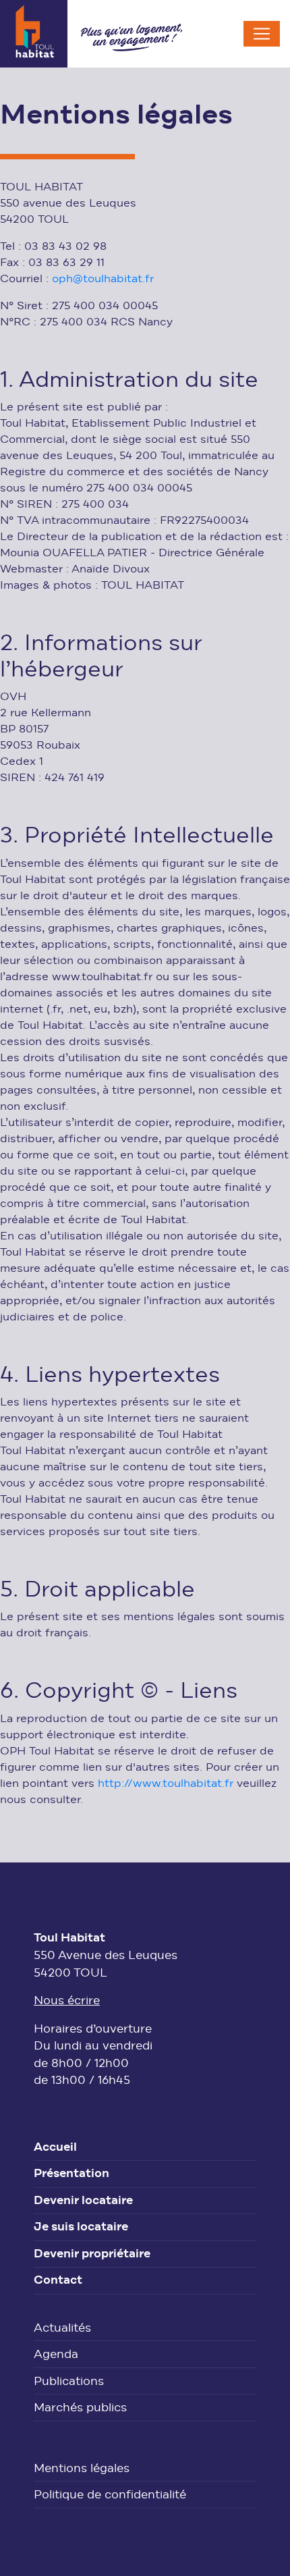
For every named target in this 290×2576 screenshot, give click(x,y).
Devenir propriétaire (92, 2255)
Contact (58, 2281)
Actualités (62, 2329)
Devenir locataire (83, 2201)
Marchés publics (80, 2408)
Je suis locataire (81, 2228)
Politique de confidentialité (110, 2495)
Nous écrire (67, 2001)
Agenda (56, 2355)
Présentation (71, 2174)
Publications (69, 2382)
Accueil (55, 2148)
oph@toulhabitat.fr (103, 279)
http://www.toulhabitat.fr (166, 1784)
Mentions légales (82, 2469)
